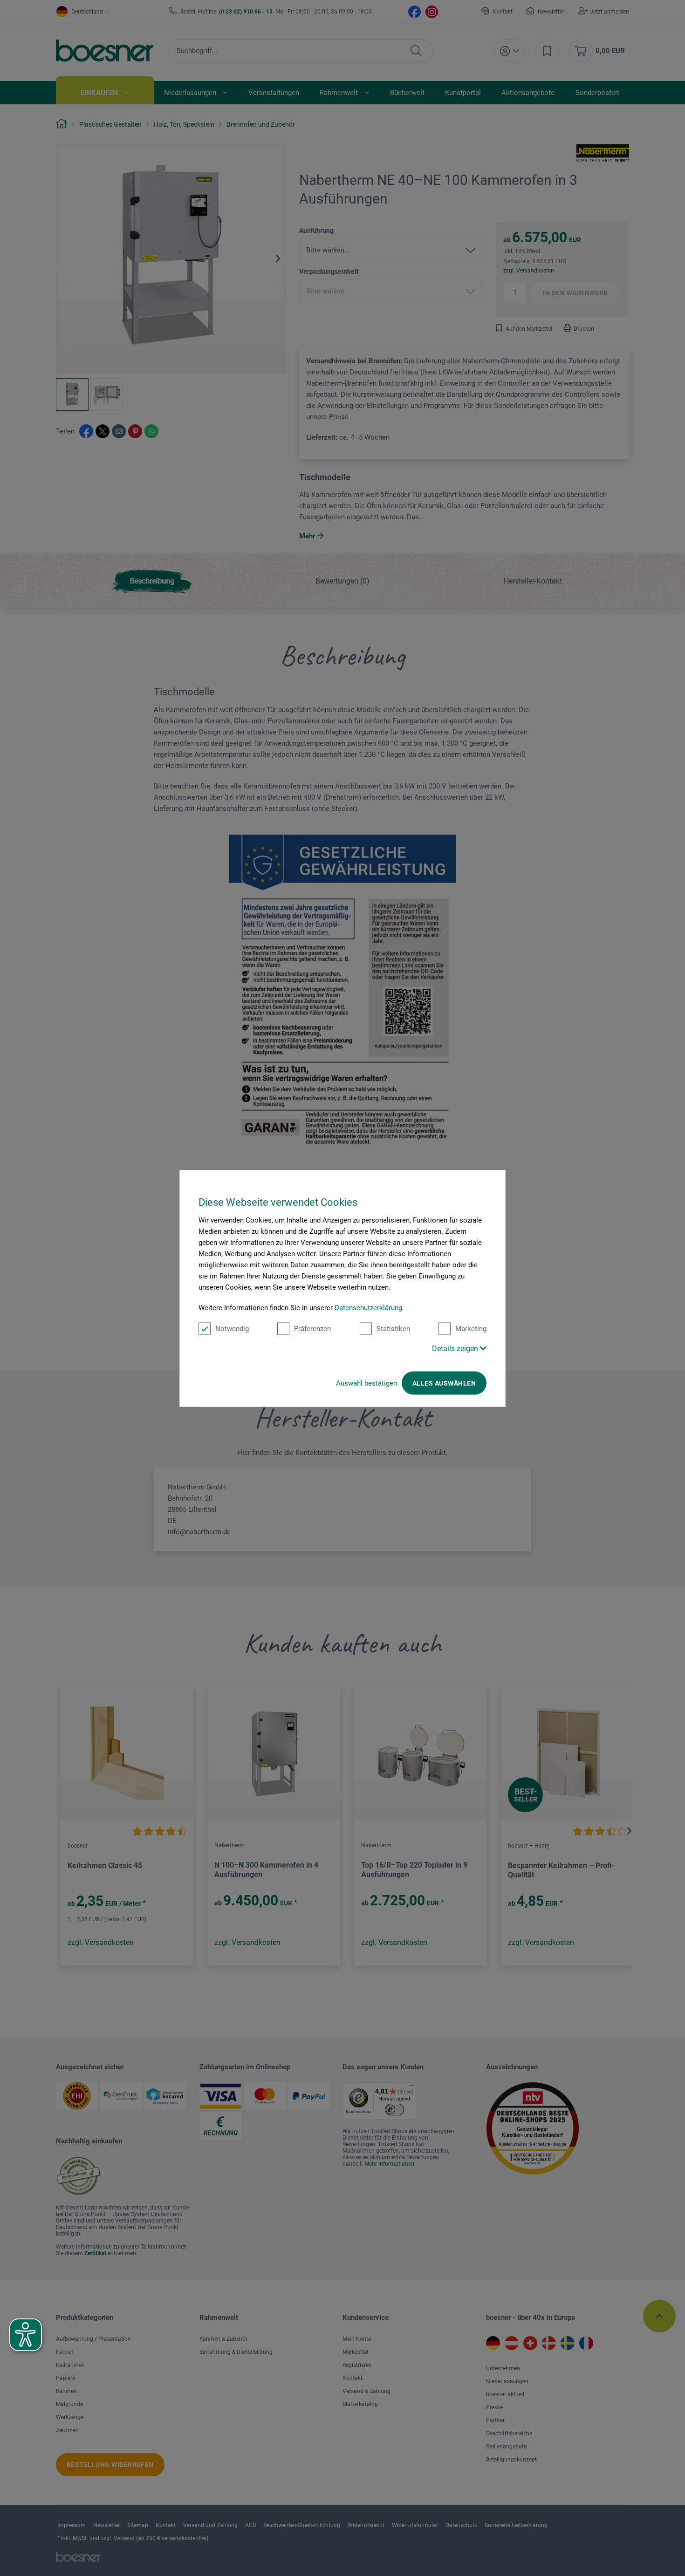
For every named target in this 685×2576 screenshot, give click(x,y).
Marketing (471, 1328)
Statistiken (393, 1328)
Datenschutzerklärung (368, 1307)
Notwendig (232, 1328)
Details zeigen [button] (456, 1348)
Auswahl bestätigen (366, 1383)
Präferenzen (312, 1328)
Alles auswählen (444, 1383)
